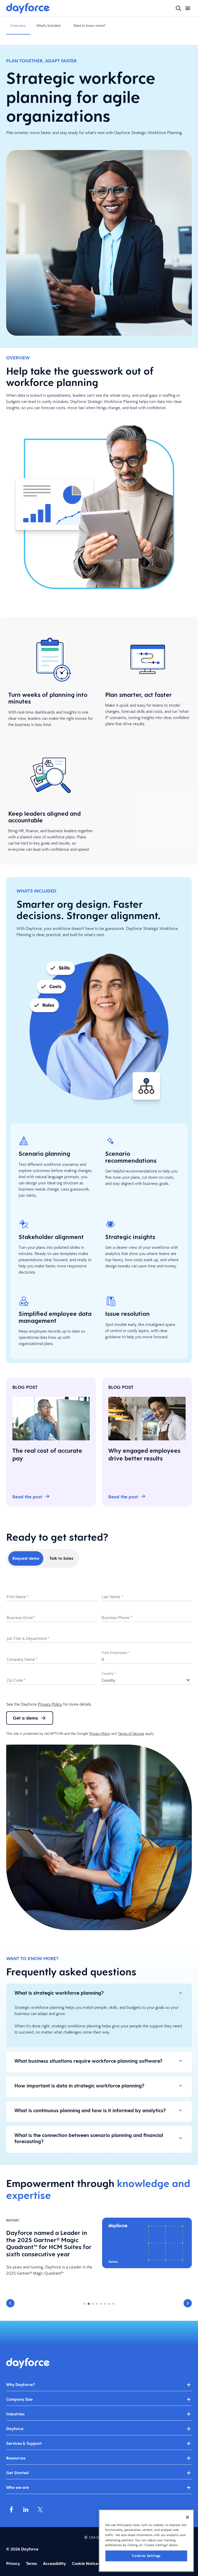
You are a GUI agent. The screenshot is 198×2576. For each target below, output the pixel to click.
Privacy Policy (50, 1704)
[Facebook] (11, 2509)
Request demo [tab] (26, 1558)
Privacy (13, 2563)
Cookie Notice (85, 2563)
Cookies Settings (146, 2556)
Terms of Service (131, 1733)
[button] (10, 2303)
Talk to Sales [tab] (61, 1558)
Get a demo (26, 1718)
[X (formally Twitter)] (40, 2509)
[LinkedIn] (26, 2509)
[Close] (187, 2517)
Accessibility (54, 2563)
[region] (146, 2541)
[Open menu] (188, 8)
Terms (31, 2563)
